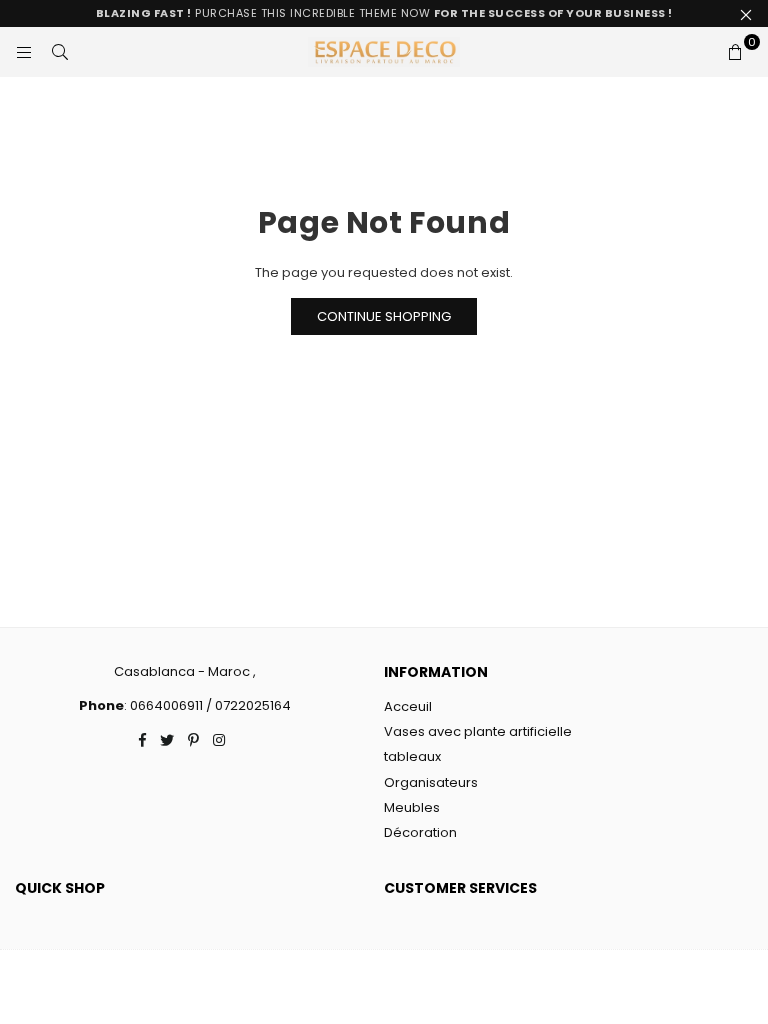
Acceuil (408, 706)
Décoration (420, 832)
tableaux (412, 756)
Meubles (412, 807)
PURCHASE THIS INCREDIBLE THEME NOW (384, 13)
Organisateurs (431, 782)
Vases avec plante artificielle (478, 731)
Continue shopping (384, 316)
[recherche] (60, 52)
